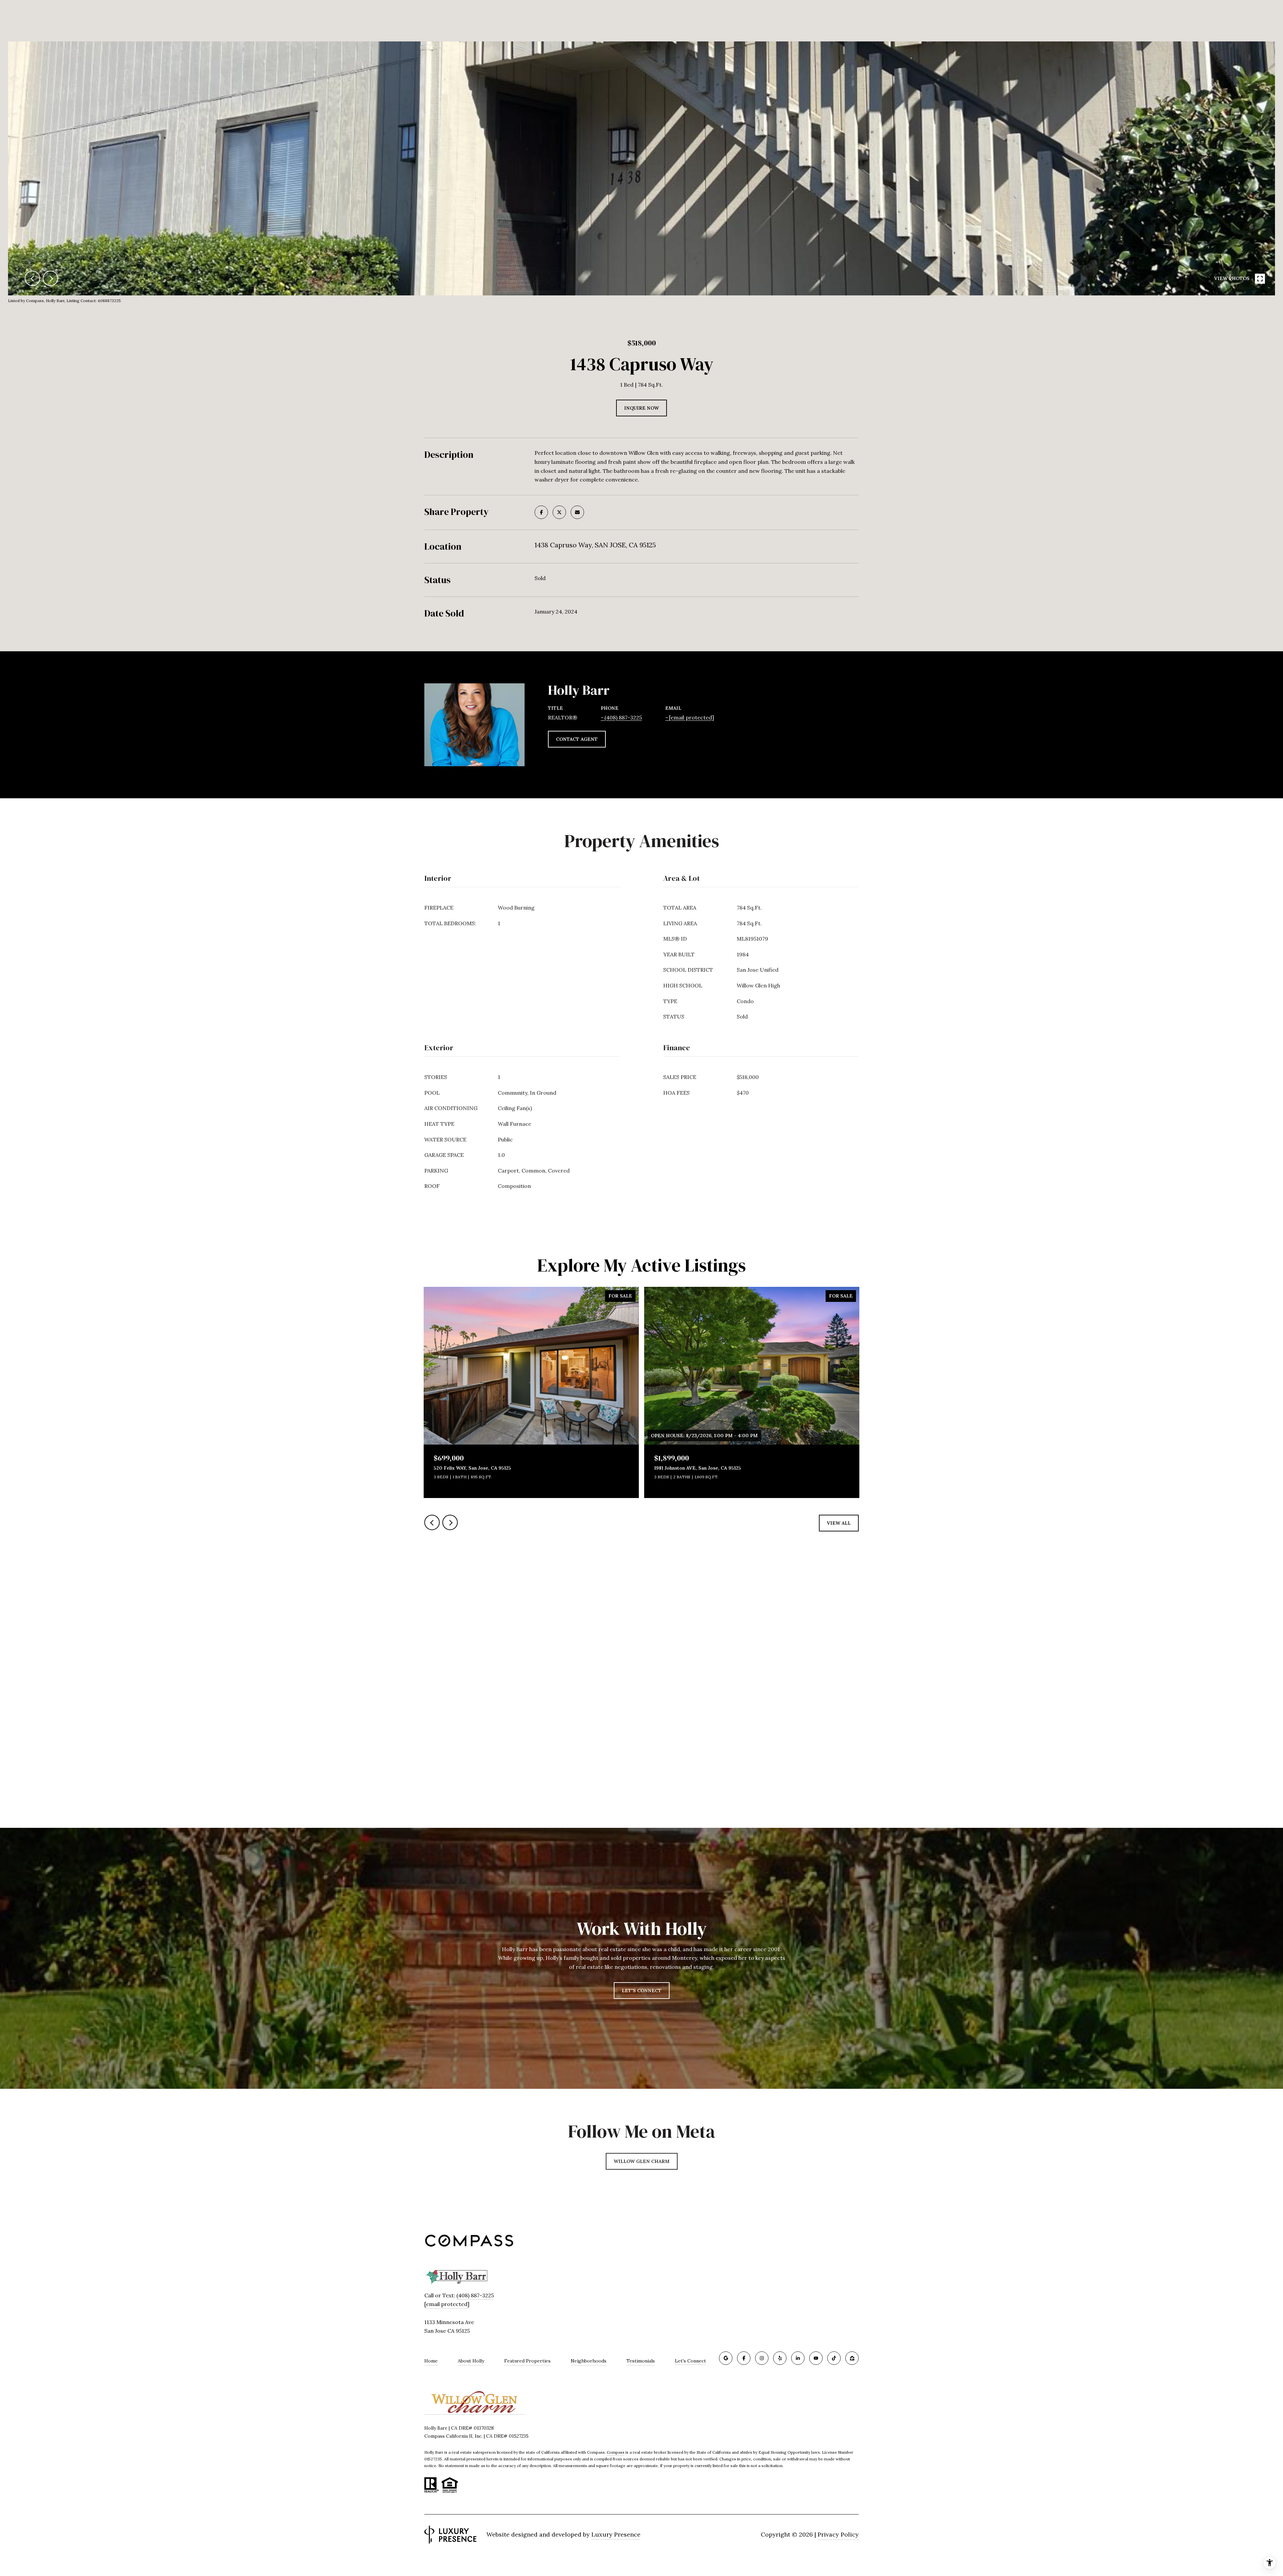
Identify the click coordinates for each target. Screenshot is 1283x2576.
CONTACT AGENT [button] (577, 739)
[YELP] (780, 2358)
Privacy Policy (838, 2534)
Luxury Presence (616, 2534)
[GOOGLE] (726, 2358)
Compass (616, 2452)
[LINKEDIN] (798, 2358)
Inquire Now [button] (641, 408)
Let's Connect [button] (642, 1991)
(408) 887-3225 (623, 717)
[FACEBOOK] (744, 2358)
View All (839, 1523)
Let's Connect (690, 2361)
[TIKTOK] (834, 2358)
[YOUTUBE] (816, 2358)
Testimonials (641, 2361)
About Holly (471, 2361)
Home (431, 2361)
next (50, 278)
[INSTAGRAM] (762, 2358)
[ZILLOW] (852, 2358)
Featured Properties (527, 2361)
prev (32, 278)
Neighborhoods (589, 2361)
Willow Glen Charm (642, 2161)
